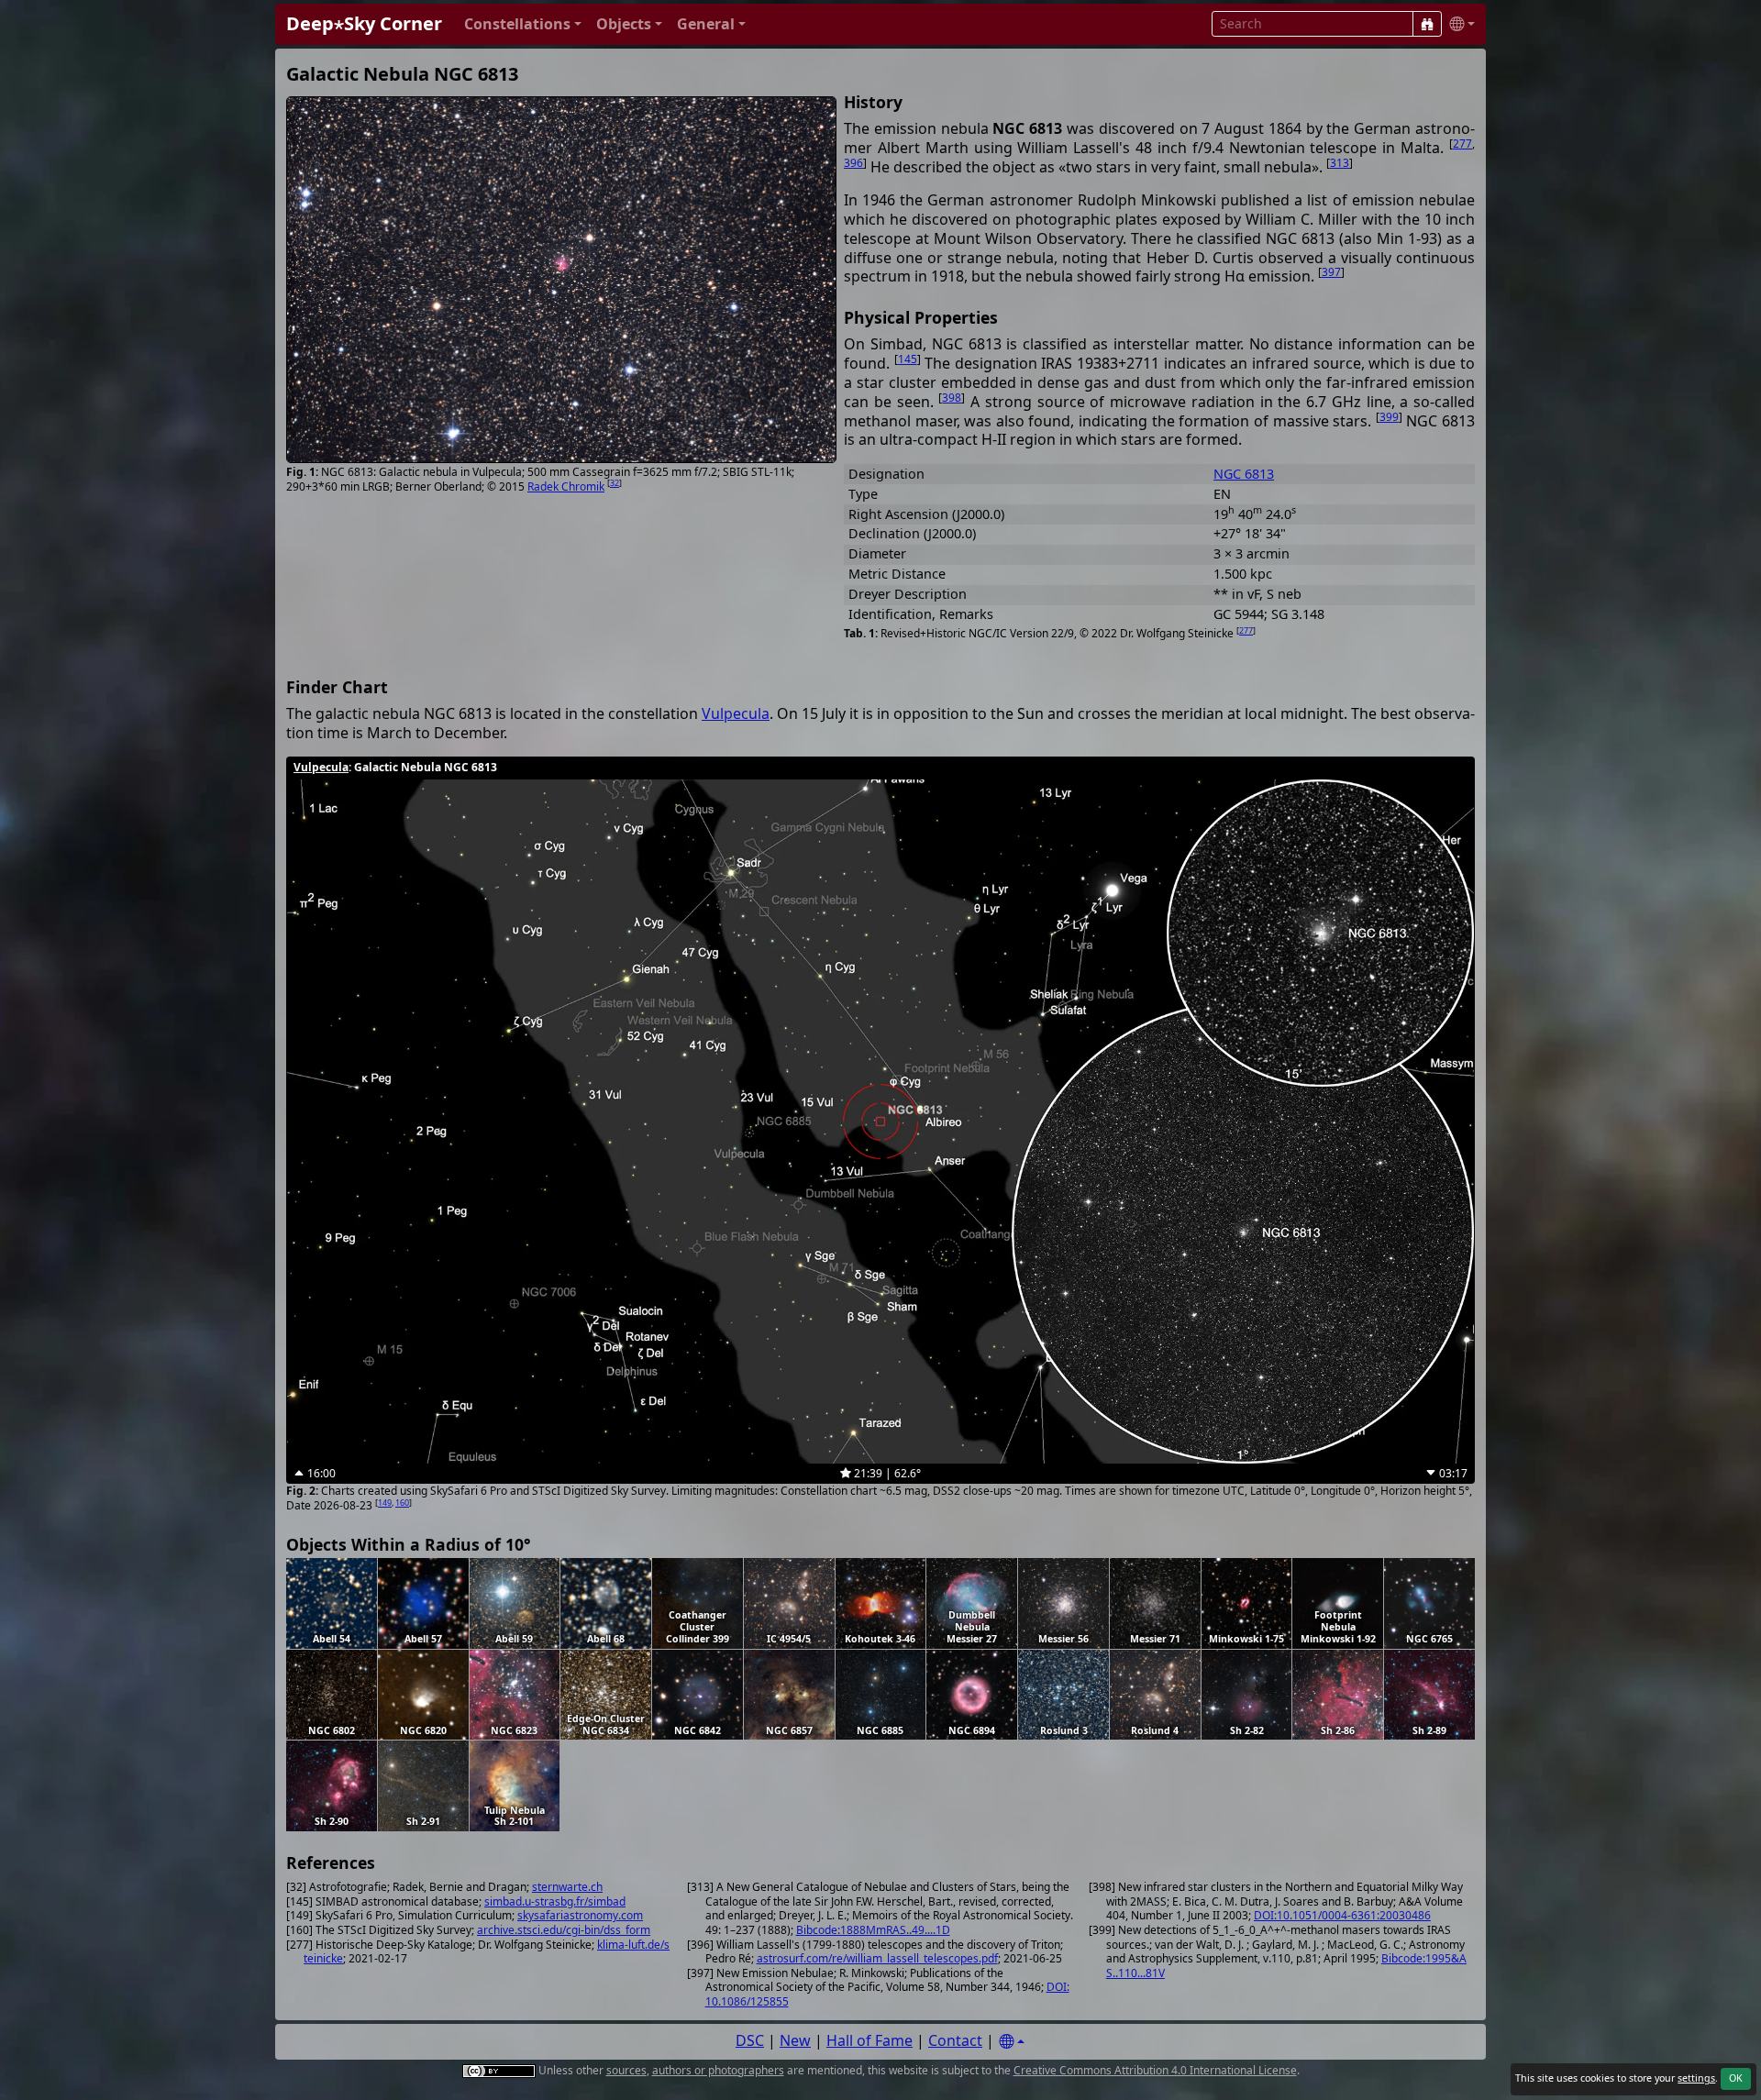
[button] (523, 24)
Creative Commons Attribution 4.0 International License (1155, 2070)
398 (952, 398)
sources (626, 2070)
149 (385, 1503)
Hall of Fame (869, 2040)
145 (908, 359)
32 (615, 483)
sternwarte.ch (567, 1887)
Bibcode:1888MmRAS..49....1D (873, 1930)
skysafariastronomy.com (580, 1915)
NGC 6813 (1244, 474)
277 (1462, 144)
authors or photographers (718, 2070)
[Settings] (1012, 2042)
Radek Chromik (566, 486)
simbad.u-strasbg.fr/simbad (555, 1901)
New (795, 2040)
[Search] (1427, 24)
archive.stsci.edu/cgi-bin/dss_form (564, 1930)
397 (1331, 272)
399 (1389, 417)
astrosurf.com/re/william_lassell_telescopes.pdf (877, 1958)
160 (402, 1503)
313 (1340, 163)
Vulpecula (736, 713)
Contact (955, 2040)
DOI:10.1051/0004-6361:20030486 (1342, 1915)
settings (1696, 2078)
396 (853, 163)
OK (1736, 2078)
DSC (750, 2040)
